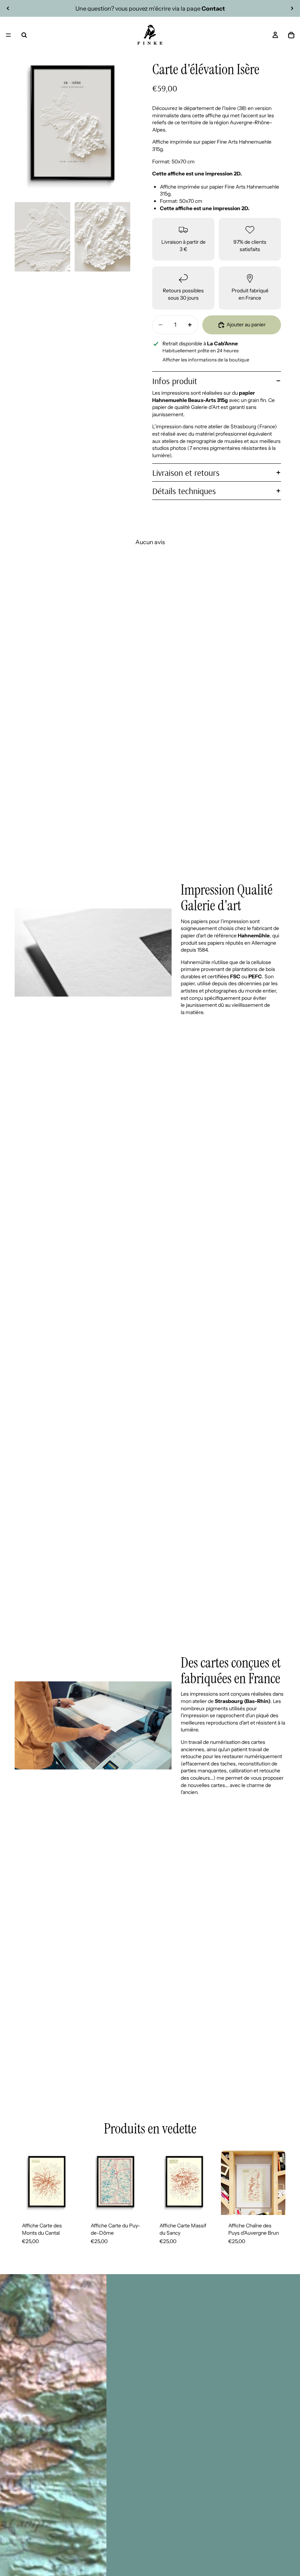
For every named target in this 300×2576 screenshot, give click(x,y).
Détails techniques (184, 491)
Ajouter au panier (246, 325)
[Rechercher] (24, 35)
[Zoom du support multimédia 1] (72, 126)
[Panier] (291, 35)
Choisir (74, 2203)
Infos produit (175, 381)
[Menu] (8, 35)
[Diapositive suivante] (292, 8)
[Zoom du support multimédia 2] (42, 237)
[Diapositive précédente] (8, 8)
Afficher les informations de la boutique (206, 360)
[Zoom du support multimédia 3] (102, 237)
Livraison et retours (186, 473)
